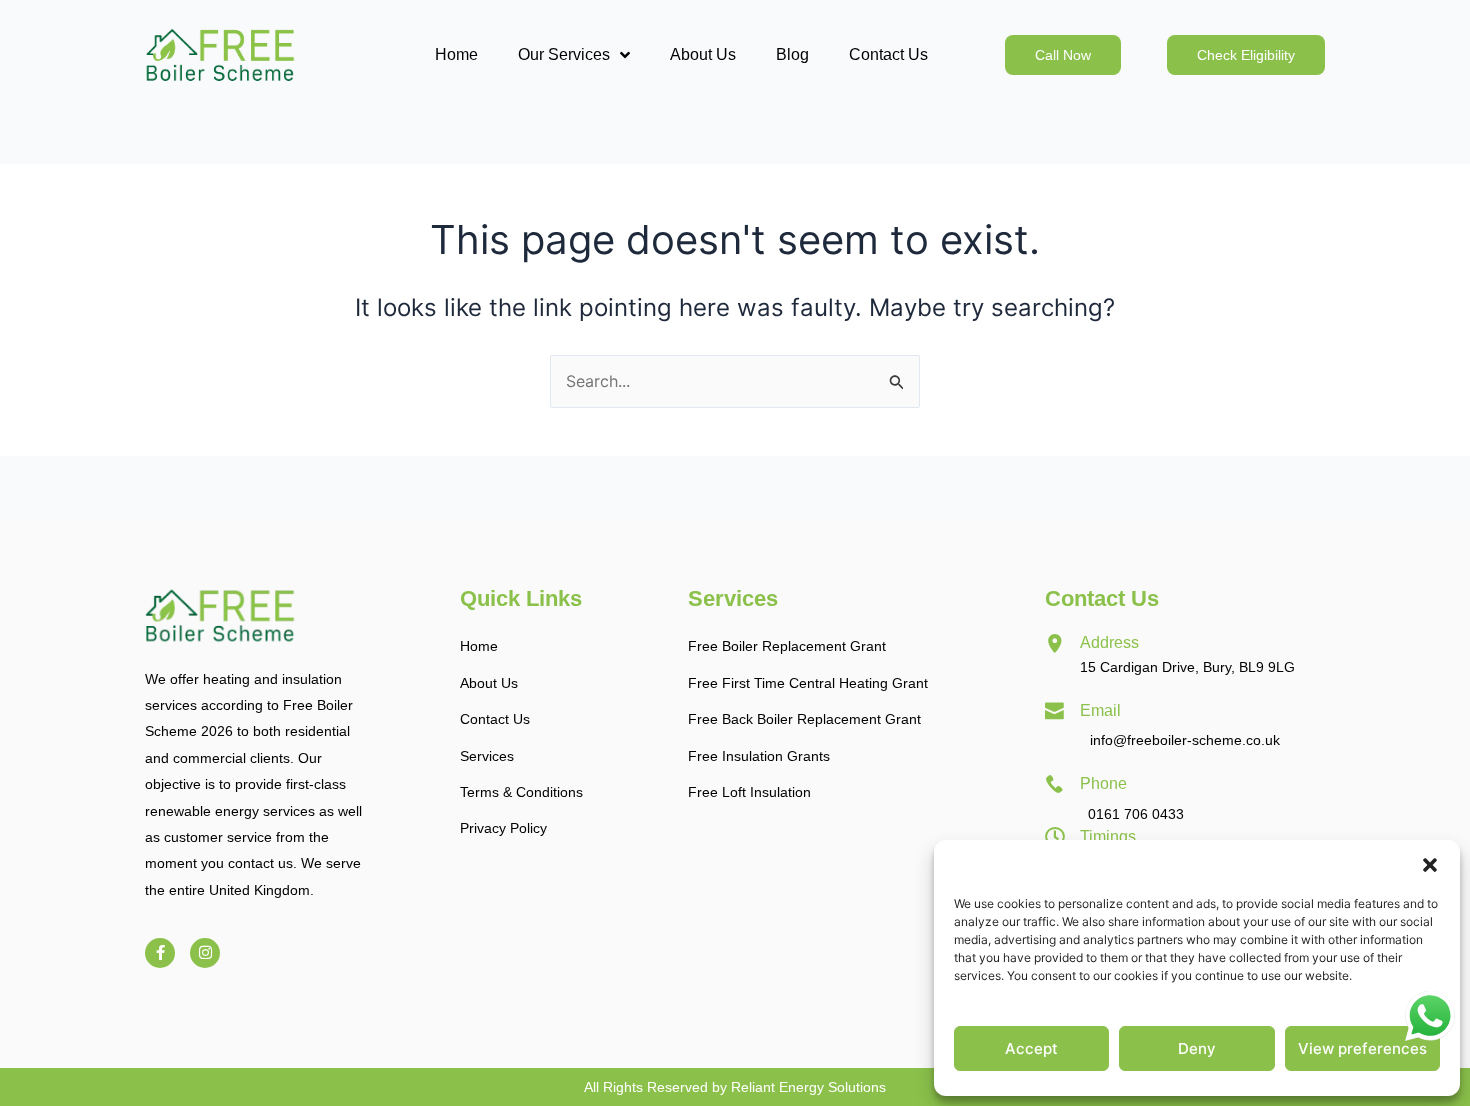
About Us (703, 54)
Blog (792, 54)
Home (456, 54)
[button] (1430, 865)
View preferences (1362, 1048)
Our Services (564, 54)
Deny (1197, 1048)
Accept (1031, 1048)
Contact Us (888, 54)
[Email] (1055, 711)
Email (1100, 710)
